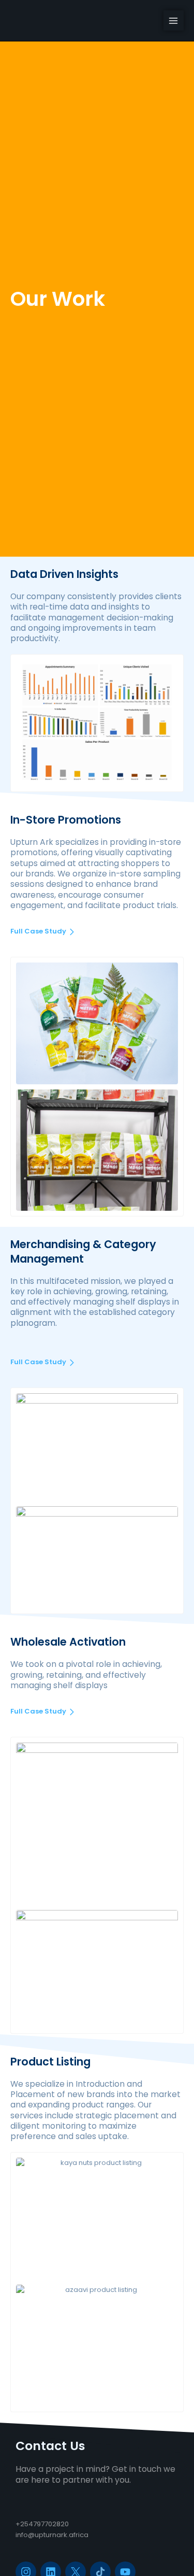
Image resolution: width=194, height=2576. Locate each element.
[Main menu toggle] (174, 21)
